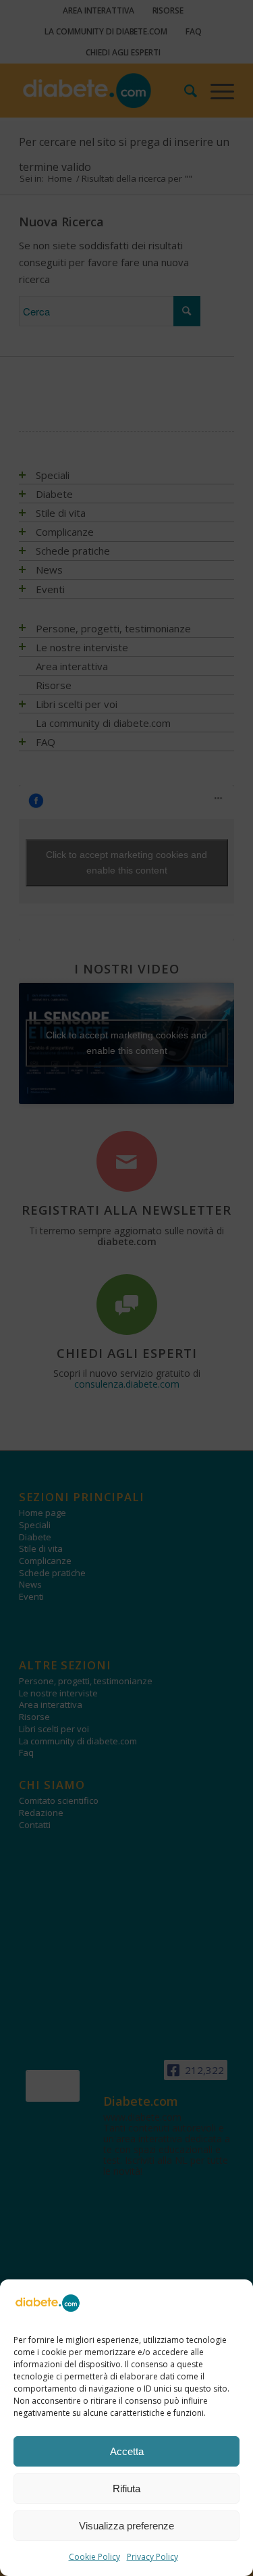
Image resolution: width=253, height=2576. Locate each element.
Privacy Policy (152, 2557)
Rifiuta (126, 2489)
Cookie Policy (94, 2557)
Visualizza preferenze (126, 2526)
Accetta (127, 2451)
